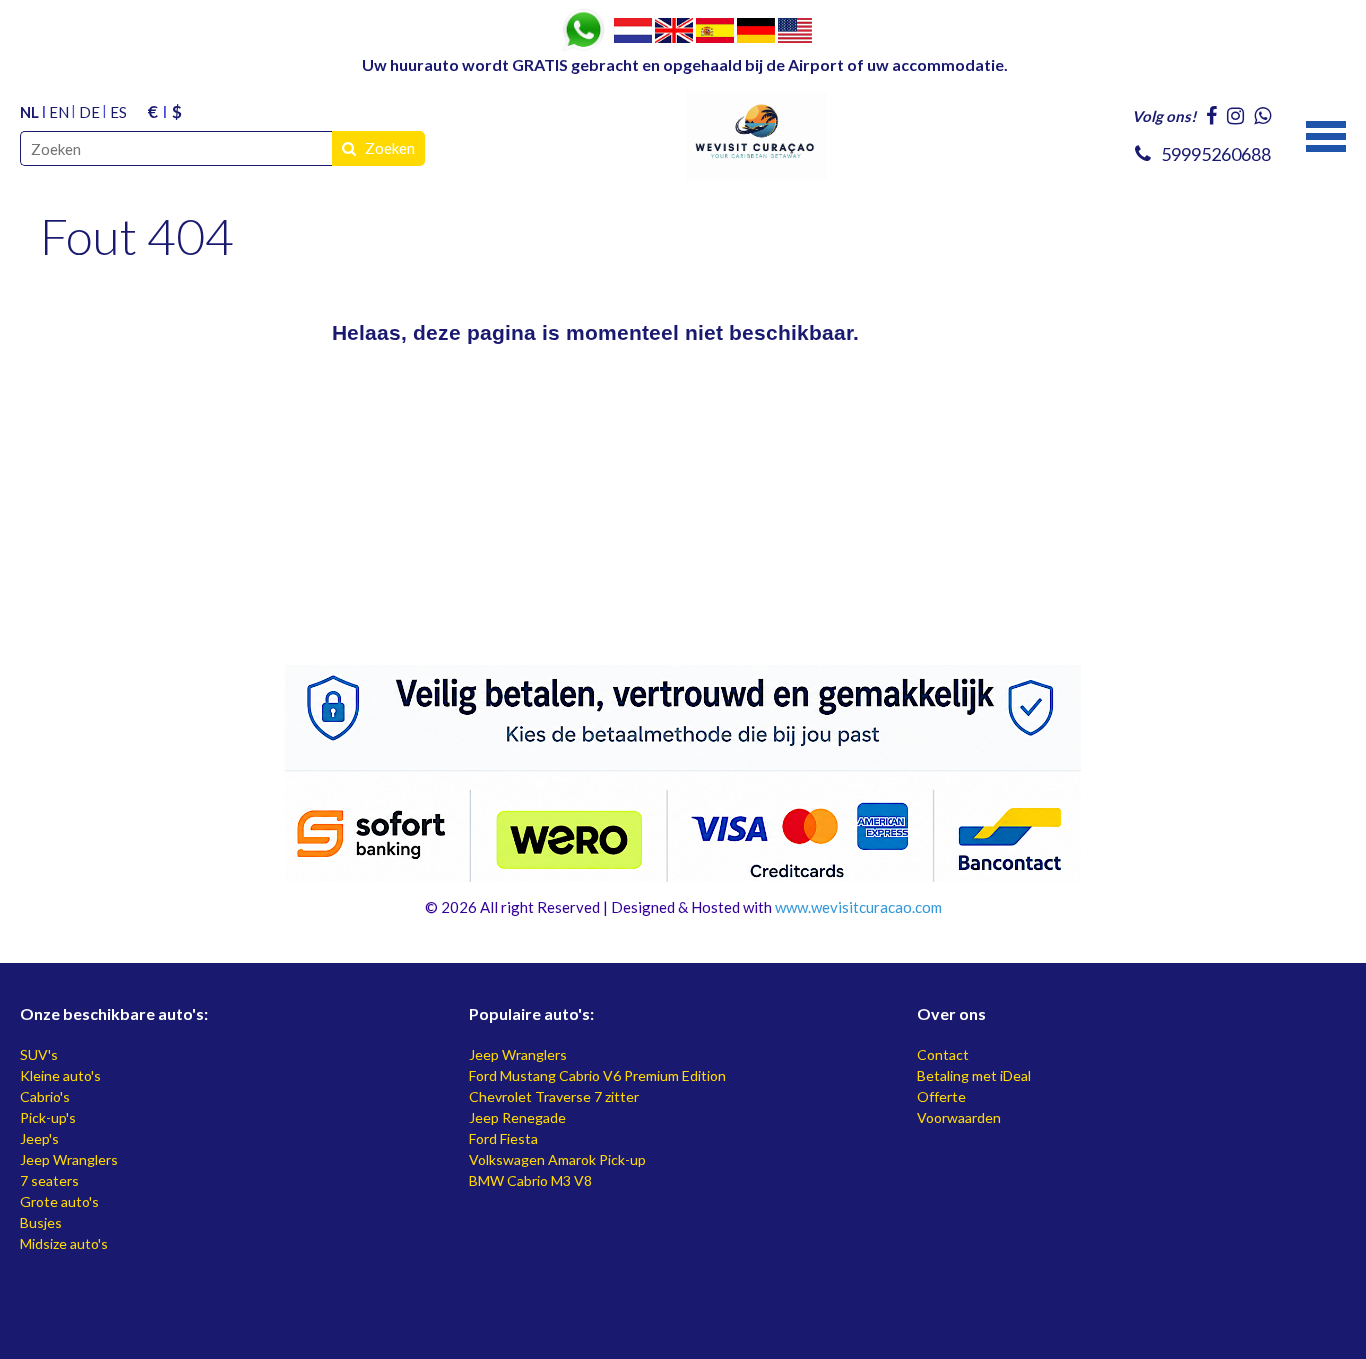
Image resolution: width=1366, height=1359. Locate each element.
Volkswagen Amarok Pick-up (557, 1159)
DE (89, 112)
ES (118, 112)
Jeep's (39, 1138)
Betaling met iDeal (974, 1075)
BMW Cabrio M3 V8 (530, 1180)
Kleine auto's (60, 1075)
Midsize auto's (64, 1243)
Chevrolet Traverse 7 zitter (554, 1096)
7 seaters (49, 1180)
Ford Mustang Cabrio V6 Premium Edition (597, 1075)
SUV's (39, 1054)
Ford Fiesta (503, 1138)
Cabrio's (45, 1096)
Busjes (41, 1222)
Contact (943, 1054)
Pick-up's (48, 1117)
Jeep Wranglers (69, 1159)
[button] (1326, 134)
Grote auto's (59, 1201)
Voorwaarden (959, 1117)
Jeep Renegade (517, 1117)
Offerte (941, 1096)
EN (59, 112)
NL (29, 112)
